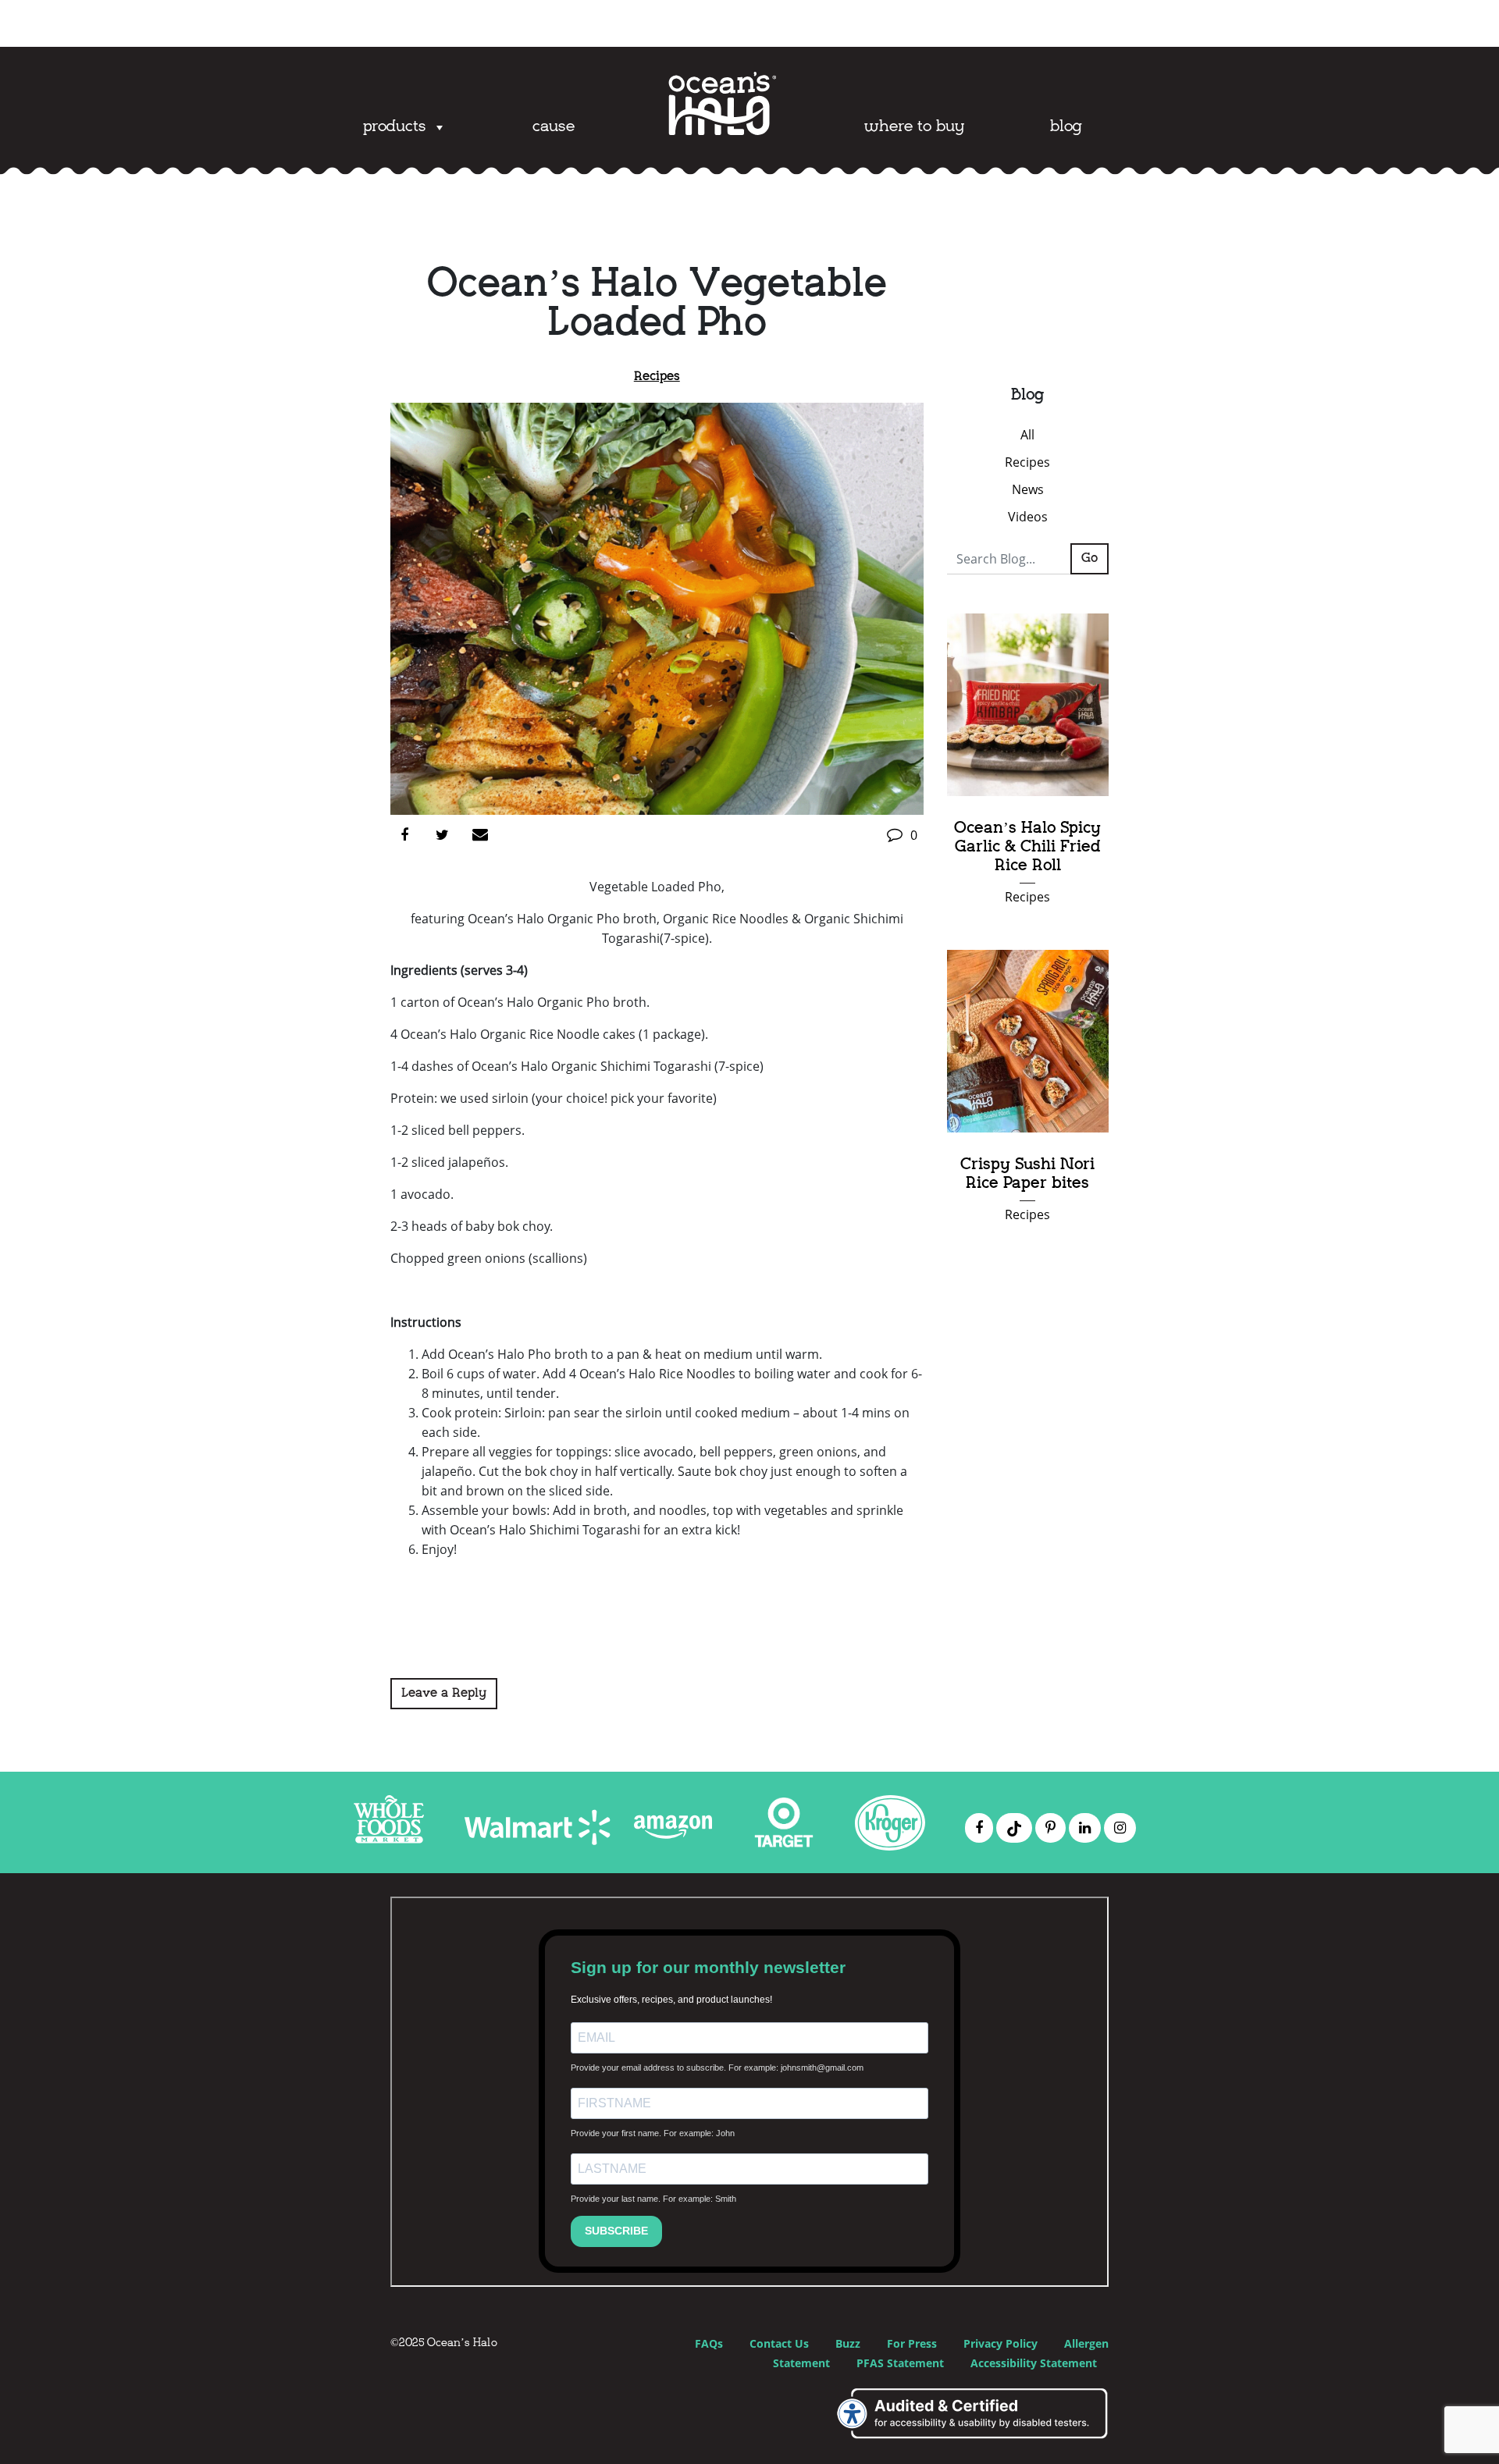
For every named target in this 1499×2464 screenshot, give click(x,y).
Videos (1028, 517)
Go (1090, 559)
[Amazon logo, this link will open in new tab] (673, 1893)
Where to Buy (914, 127)
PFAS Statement (900, 2363)
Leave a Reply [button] (444, 1694)
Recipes (657, 377)
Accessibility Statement (1034, 2363)
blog (1066, 127)
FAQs (709, 2343)
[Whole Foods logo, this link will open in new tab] (389, 1839)
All (1027, 435)
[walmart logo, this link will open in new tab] (537, 1841)
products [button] (395, 127)
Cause (554, 127)
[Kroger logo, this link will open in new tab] (890, 1846)
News (1028, 489)
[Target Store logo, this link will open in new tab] (784, 1827)
